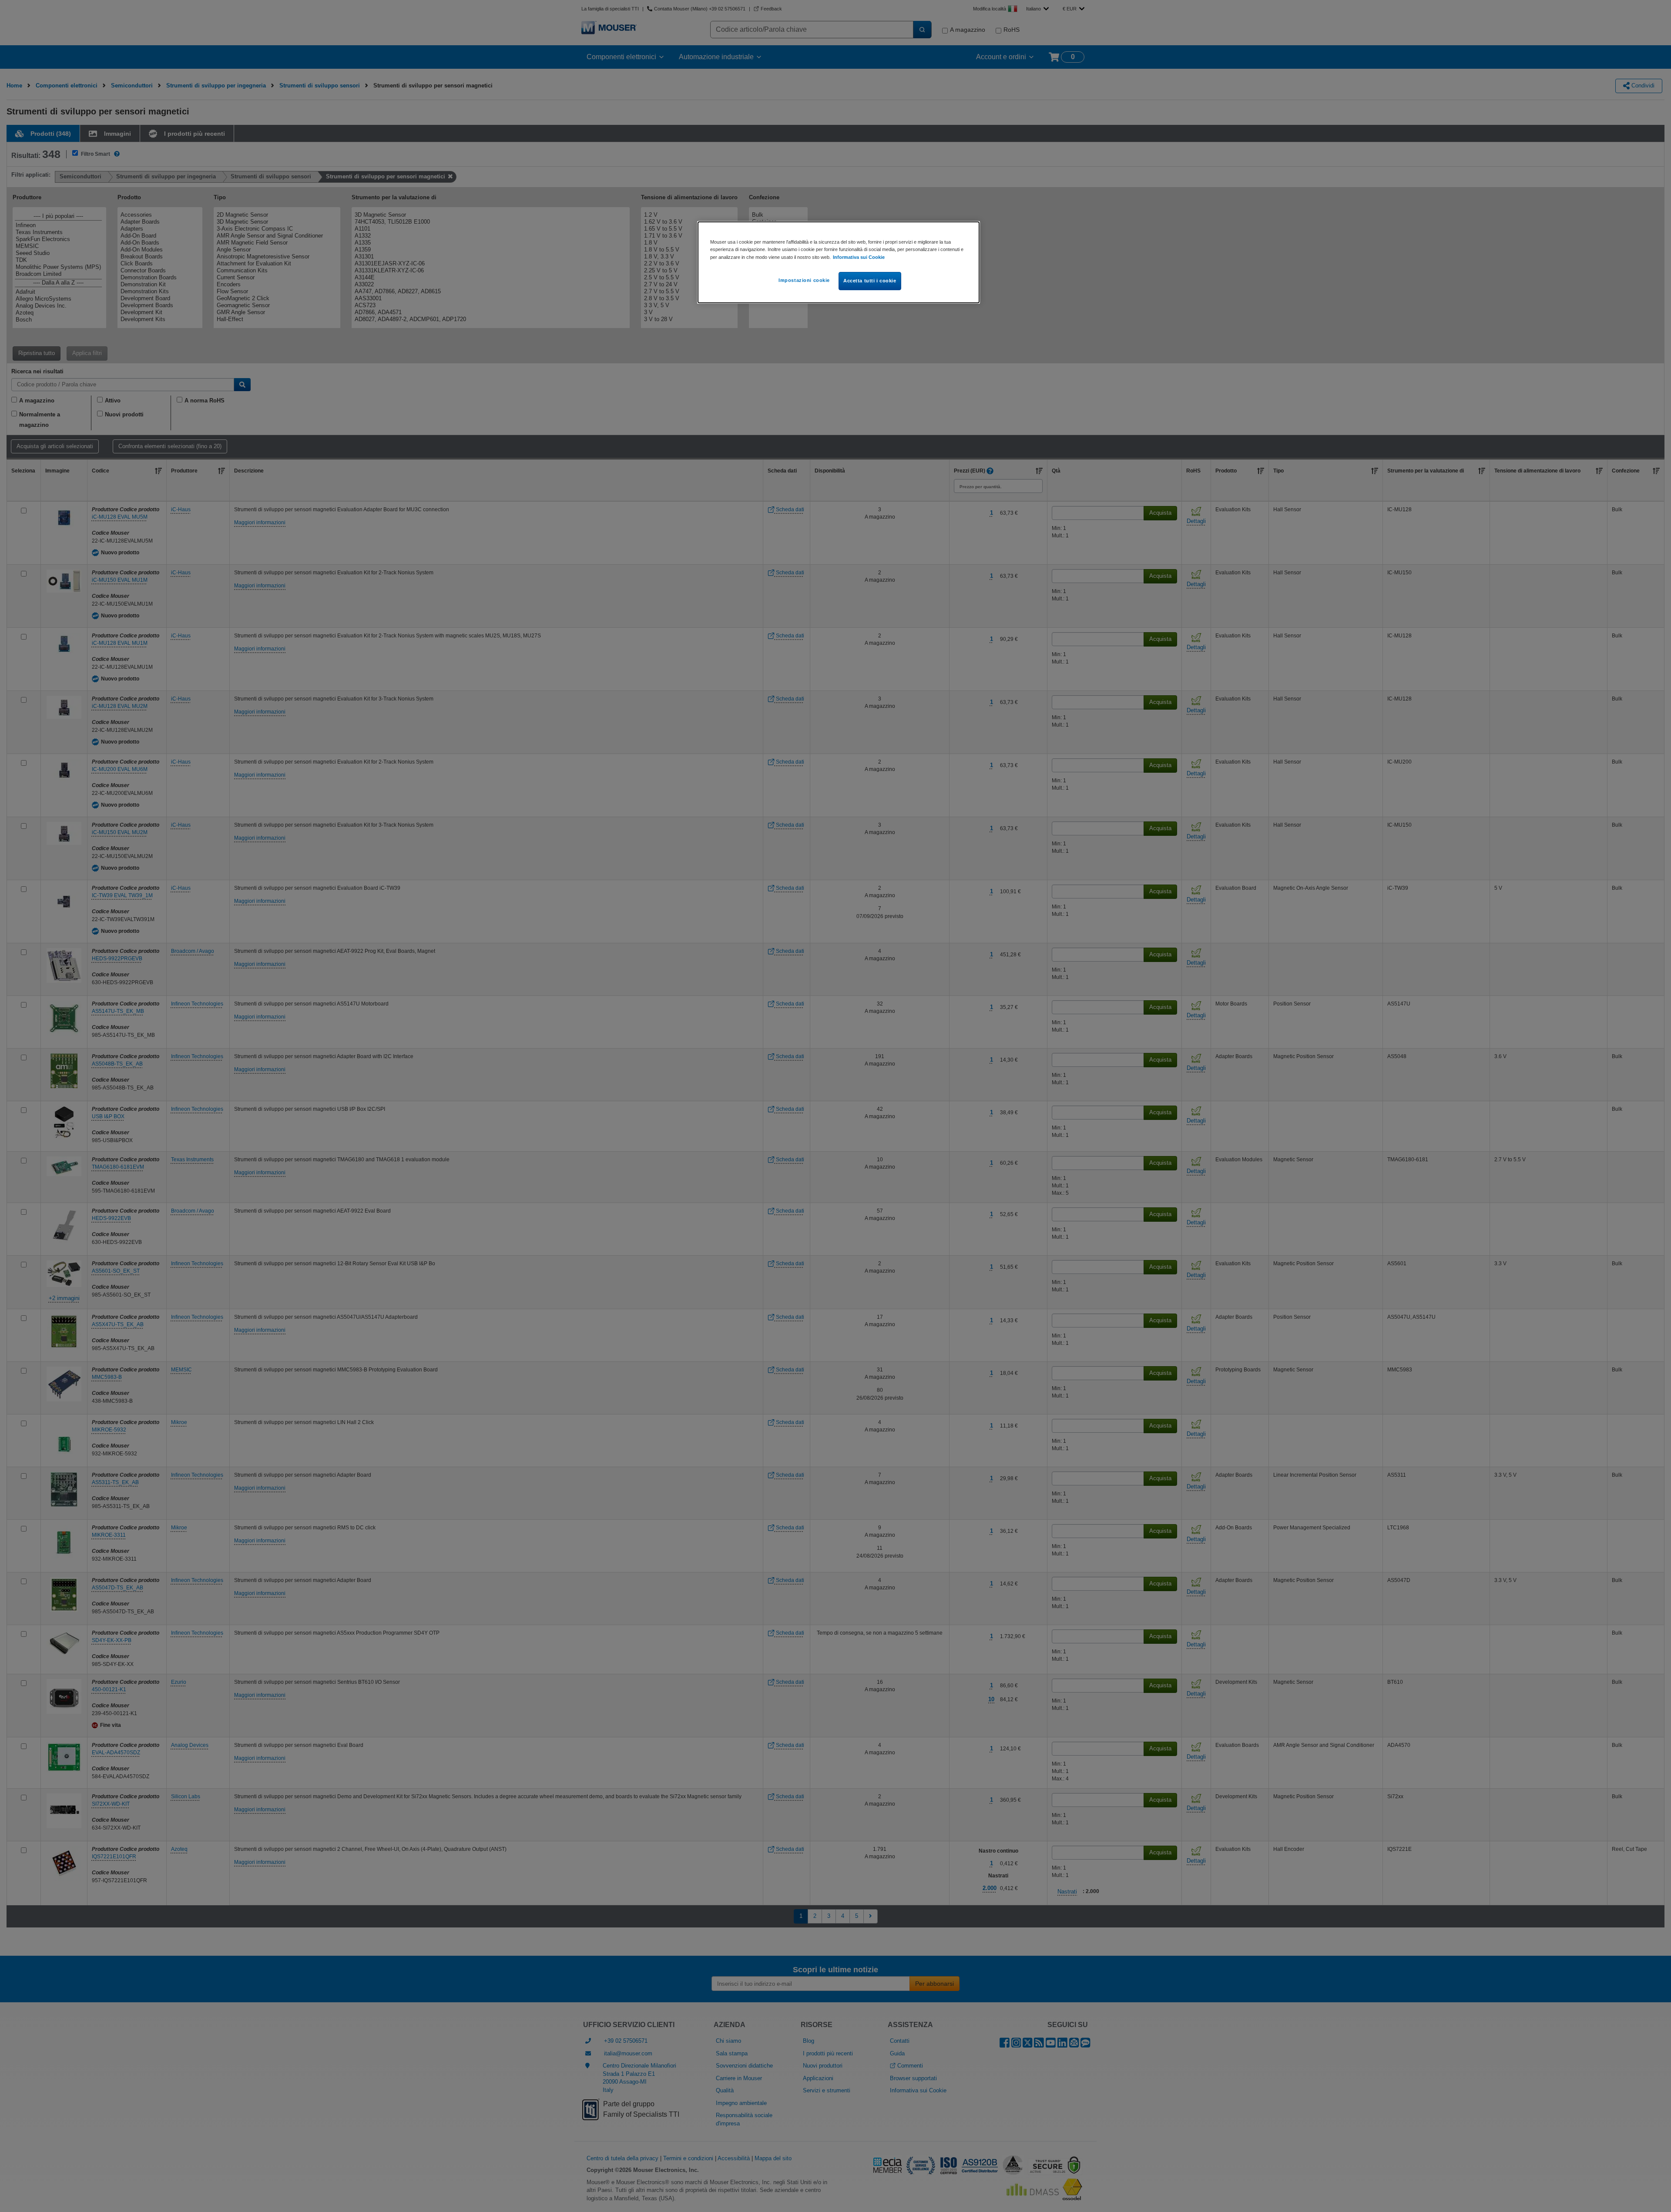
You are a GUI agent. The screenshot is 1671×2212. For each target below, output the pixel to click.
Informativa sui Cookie (859, 257)
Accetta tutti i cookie (870, 281)
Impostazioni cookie (804, 280)
